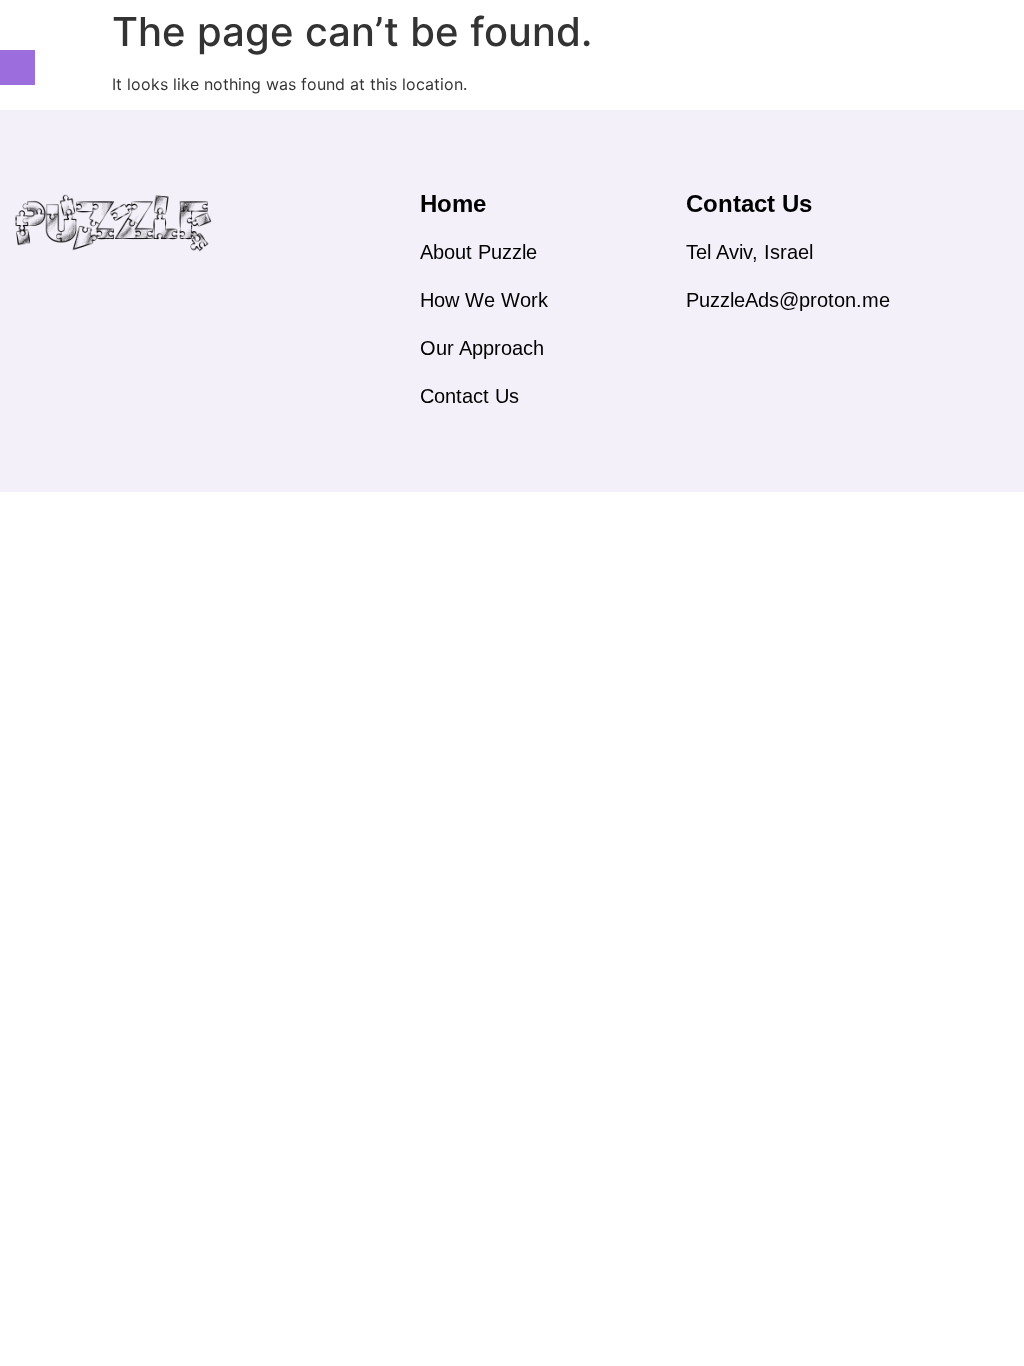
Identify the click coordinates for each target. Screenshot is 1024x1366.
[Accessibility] (17, 67)
